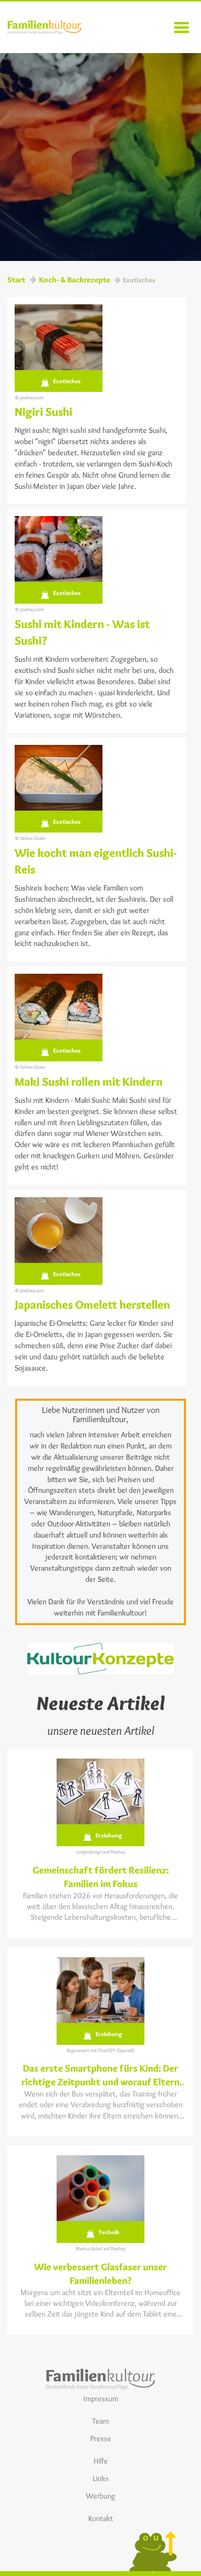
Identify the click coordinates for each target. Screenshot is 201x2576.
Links (101, 2478)
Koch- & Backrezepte (75, 280)
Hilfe (101, 2461)
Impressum (101, 2399)
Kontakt (101, 2518)
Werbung (100, 2496)
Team (100, 2421)
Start (16, 280)
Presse (101, 2438)
